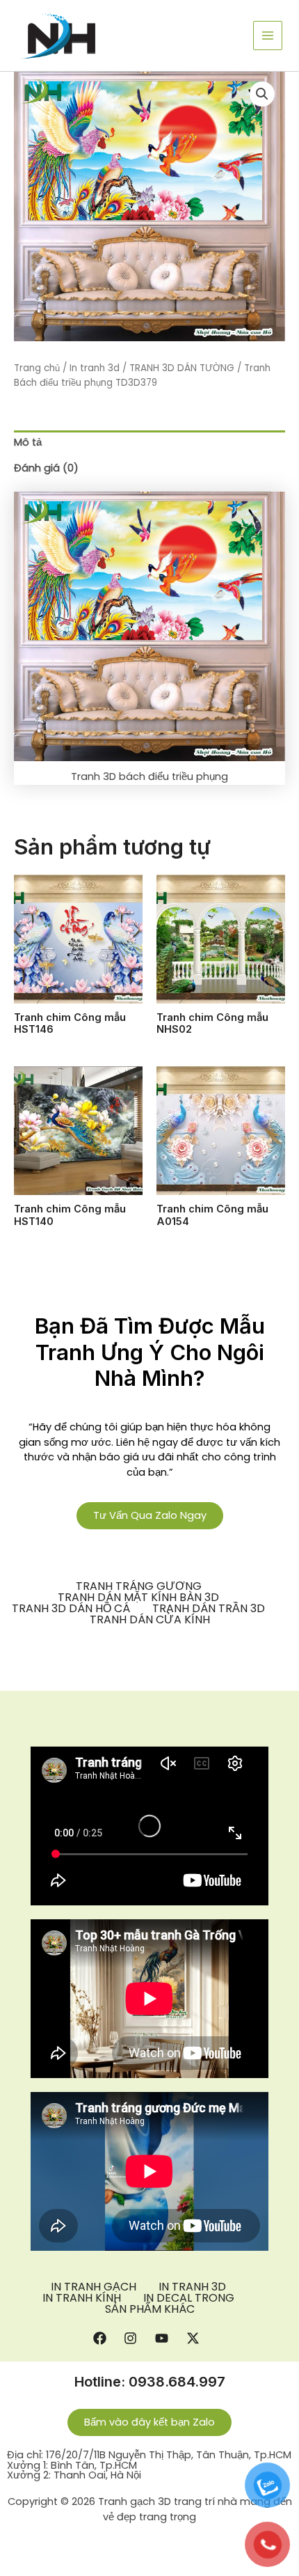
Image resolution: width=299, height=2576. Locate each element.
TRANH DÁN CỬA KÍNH (150, 1620)
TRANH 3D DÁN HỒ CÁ (71, 1609)
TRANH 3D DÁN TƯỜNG (182, 368)
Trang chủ (37, 368)
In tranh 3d (95, 368)
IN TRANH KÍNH (82, 2298)
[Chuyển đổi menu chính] (268, 36)
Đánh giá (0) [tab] (46, 468)
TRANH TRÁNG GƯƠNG (139, 1586)
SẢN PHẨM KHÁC (150, 2309)
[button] (262, 94)
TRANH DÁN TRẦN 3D (209, 1609)
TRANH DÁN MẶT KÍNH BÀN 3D (138, 1598)
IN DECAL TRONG (189, 2298)
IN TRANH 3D (192, 2287)
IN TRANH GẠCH (94, 2287)
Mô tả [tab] (28, 442)
